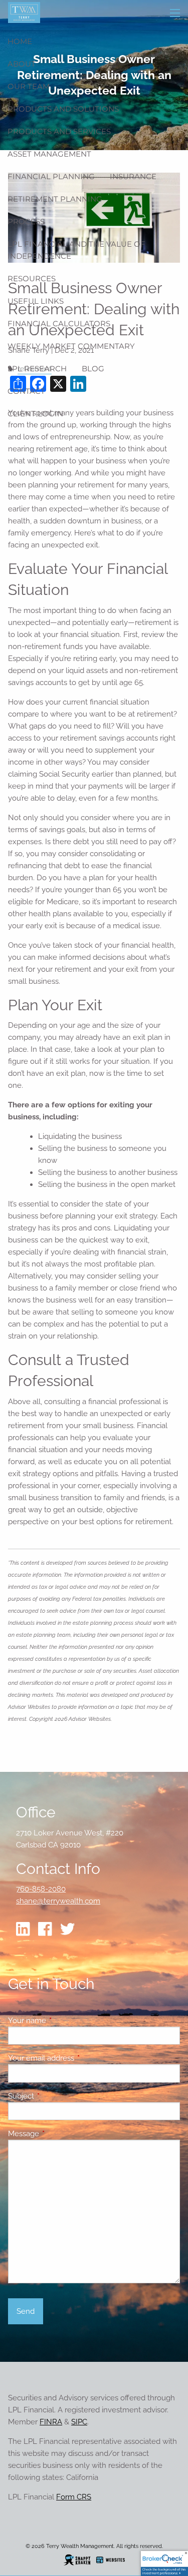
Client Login (35, 414)
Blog (93, 369)
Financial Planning (51, 176)
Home (20, 41)
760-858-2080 (41, 1889)
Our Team (29, 86)
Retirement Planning (55, 199)
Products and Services (59, 131)
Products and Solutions (63, 109)
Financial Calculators (59, 324)
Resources (32, 278)
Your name (63, 2021)
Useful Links (36, 301)
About (22, 64)
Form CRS (74, 2497)
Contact (26, 391)
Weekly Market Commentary (71, 346)
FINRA (51, 2422)
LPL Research (37, 369)
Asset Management (49, 154)
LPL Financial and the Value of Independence (76, 250)
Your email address (77, 2058)
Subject (57, 2096)
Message (60, 2134)
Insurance (133, 176)
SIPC (79, 2422)
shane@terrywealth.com (58, 1901)
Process (26, 221)
